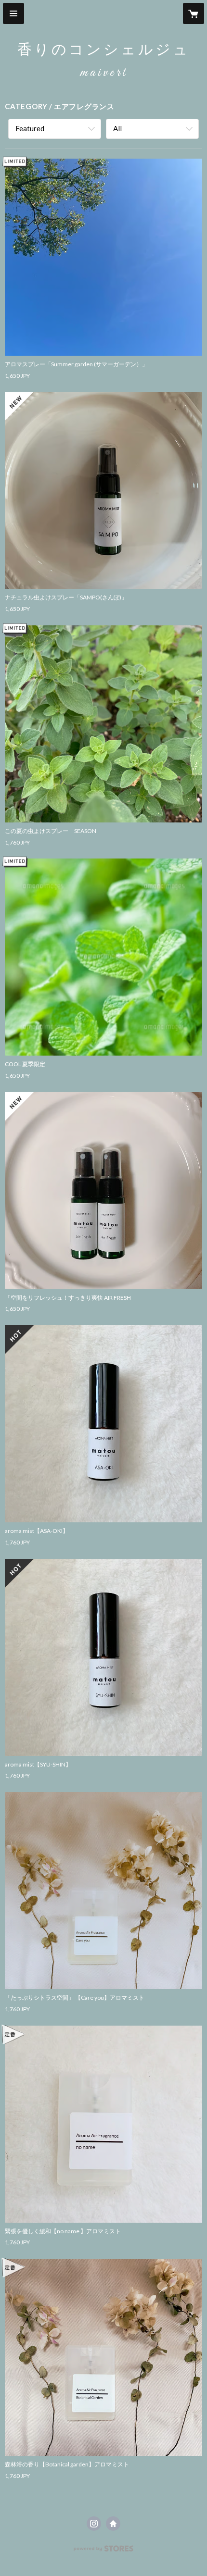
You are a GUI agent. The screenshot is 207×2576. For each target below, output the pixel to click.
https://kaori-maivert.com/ (113, 2524)
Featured (30, 128)
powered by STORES (104, 2551)
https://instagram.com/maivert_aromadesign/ (94, 2524)
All (117, 128)
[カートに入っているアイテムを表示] (194, 13)
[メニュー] (13, 13)
